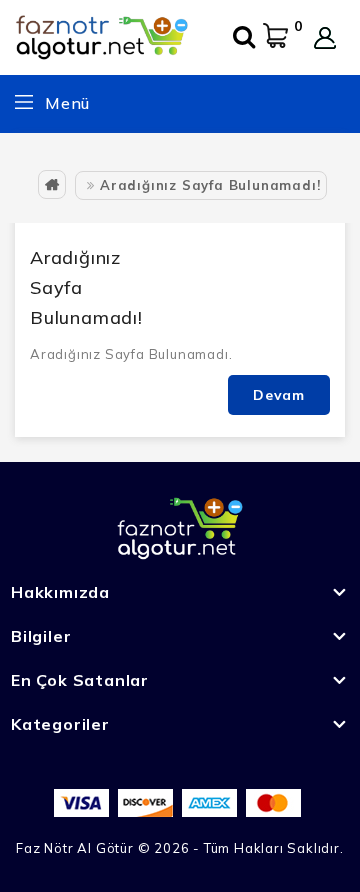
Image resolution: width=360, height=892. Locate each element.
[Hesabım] (325, 38)
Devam (279, 395)
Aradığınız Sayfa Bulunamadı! (210, 185)
